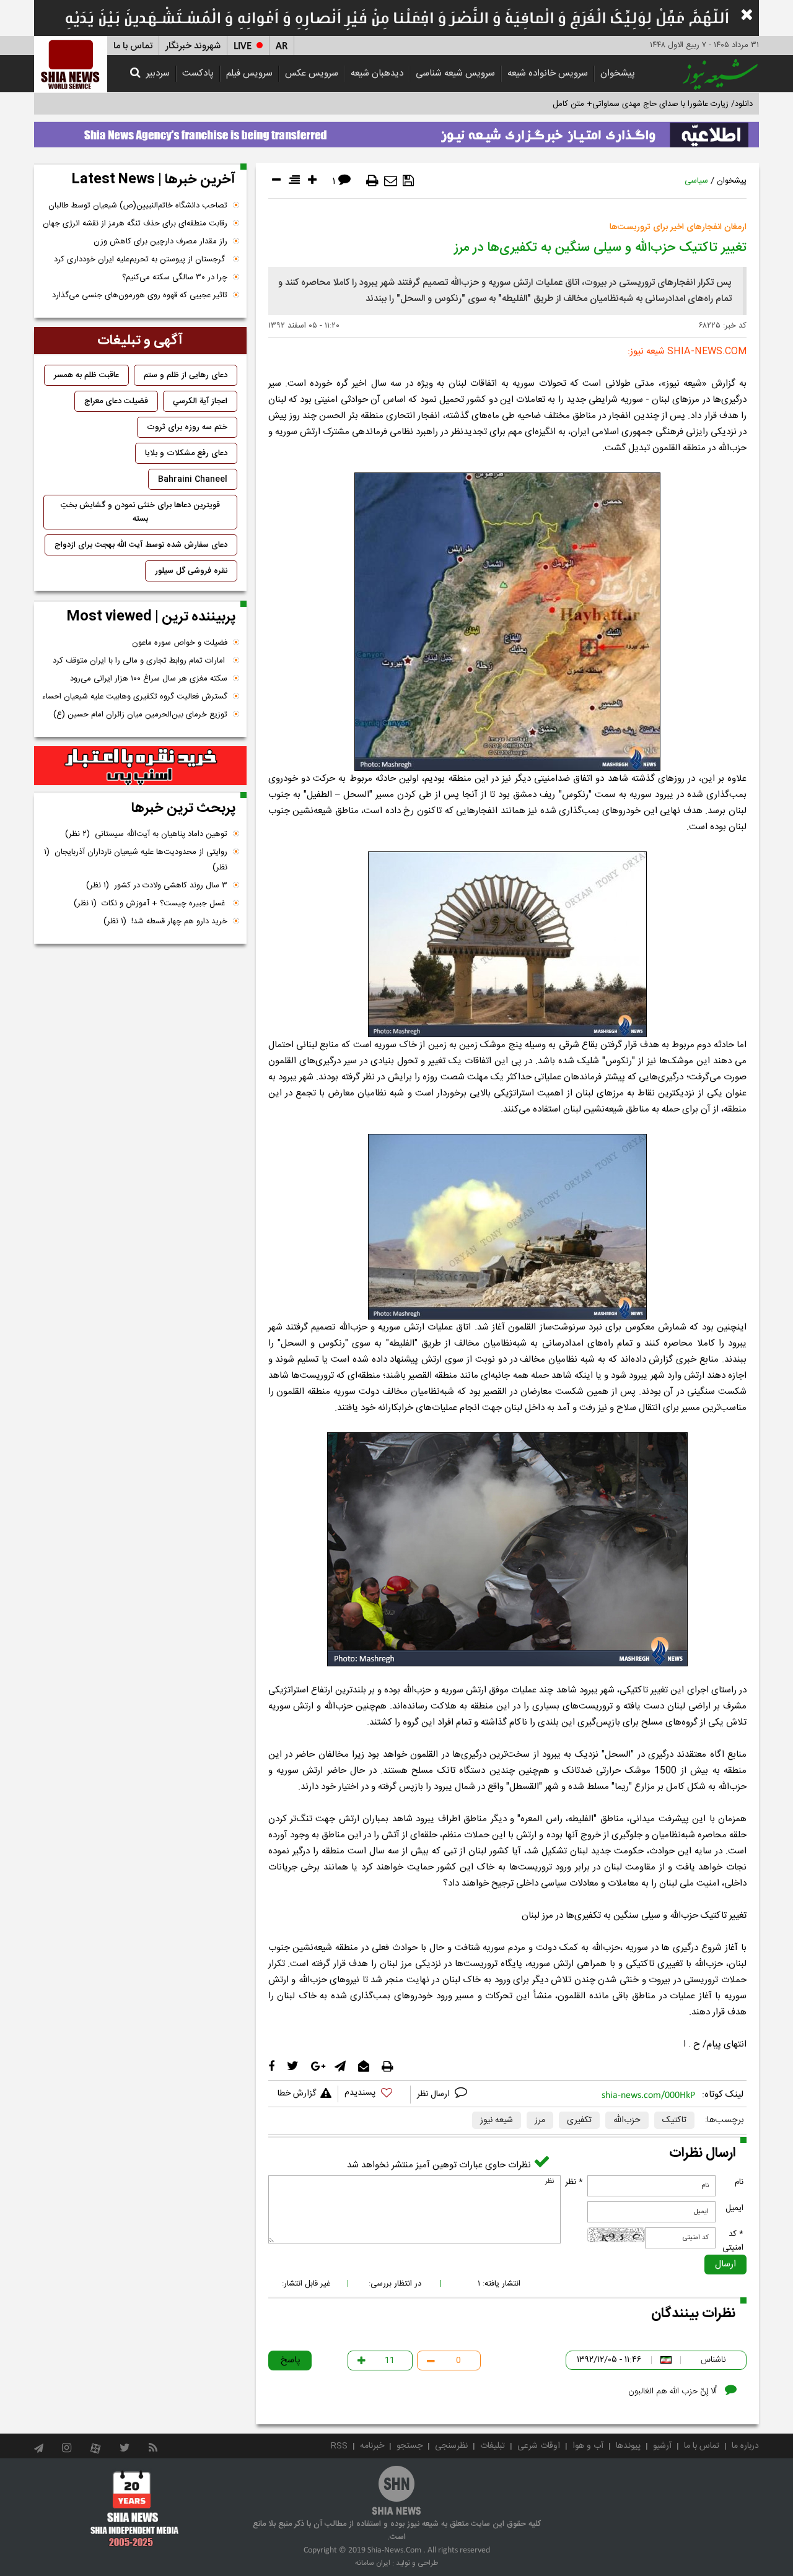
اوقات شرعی (539, 2446)
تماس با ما (133, 46)
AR (282, 46)
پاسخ (291, 2360)
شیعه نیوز (497, 2120)
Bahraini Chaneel (193, 479)
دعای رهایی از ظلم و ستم (186, 375)
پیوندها (628, 2446)
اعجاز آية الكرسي (200, 401)
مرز (540, 2120)
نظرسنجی (451, 2446)
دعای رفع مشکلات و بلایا (186, 453)
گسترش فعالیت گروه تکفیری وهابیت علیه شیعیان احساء (135, 697)
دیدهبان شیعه (377, 73)
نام (739, 2182)
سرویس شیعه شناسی (455, 73)
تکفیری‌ (579, 2120)
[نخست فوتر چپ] (135, 2509)
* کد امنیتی (733, 2241)
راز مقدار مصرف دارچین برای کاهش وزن (160, 241)
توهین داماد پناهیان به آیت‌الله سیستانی (146, 834)
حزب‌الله (627, 2120)
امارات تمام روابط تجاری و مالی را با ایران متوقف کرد (140, 661)
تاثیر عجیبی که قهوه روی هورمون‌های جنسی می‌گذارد (140, 295)
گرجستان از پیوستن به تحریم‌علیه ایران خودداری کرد (141, 259)
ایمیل (734, 2208)
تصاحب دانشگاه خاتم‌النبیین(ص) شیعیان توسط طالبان (138, 206)
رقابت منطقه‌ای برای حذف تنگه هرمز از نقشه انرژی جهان (135, 224)
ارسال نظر (435, 2094)
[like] (374, 2095)
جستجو (410, 2446)
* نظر (574, 2182)
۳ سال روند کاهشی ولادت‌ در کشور (157, 885)
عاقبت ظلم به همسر (86, 375)
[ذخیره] (408, 181)
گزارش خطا (297, 2094)
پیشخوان (618, 73)
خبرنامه (372, 2446)
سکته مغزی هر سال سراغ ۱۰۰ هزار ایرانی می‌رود (149, 679)
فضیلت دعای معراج (116, 401)
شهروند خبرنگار (193, 46)
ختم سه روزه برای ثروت (187, 427)
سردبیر (158, 73)
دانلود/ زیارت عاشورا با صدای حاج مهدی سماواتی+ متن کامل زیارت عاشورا (631, 104)
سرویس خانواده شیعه (548, 73)
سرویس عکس (312, 73)
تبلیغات (493, 2446)
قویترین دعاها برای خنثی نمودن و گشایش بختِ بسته (140, 512)
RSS (339, 2446)
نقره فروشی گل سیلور (191, 571)
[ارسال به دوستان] (391, 181)
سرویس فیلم (249, 73)
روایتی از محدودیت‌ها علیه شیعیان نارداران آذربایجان (136, 860)
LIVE (243, 46)
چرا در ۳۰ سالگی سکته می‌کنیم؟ (175, 277)
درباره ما (745, 2446)
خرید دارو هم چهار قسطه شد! (165, 921)
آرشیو (662, 2446)
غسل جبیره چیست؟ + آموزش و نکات (151, 903)
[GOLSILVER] (140, 766)
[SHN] (71, 64)
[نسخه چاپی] (372, 181)
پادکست (198, 73)
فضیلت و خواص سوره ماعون (180, 643)
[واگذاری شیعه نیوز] (396, 131)
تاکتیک (674, 2120)
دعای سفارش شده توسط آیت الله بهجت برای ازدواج (141, 545)
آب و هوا (588, 2446)
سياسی (696, 181)
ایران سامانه (373, 2563)
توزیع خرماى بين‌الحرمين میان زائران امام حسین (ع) (140, 715)
